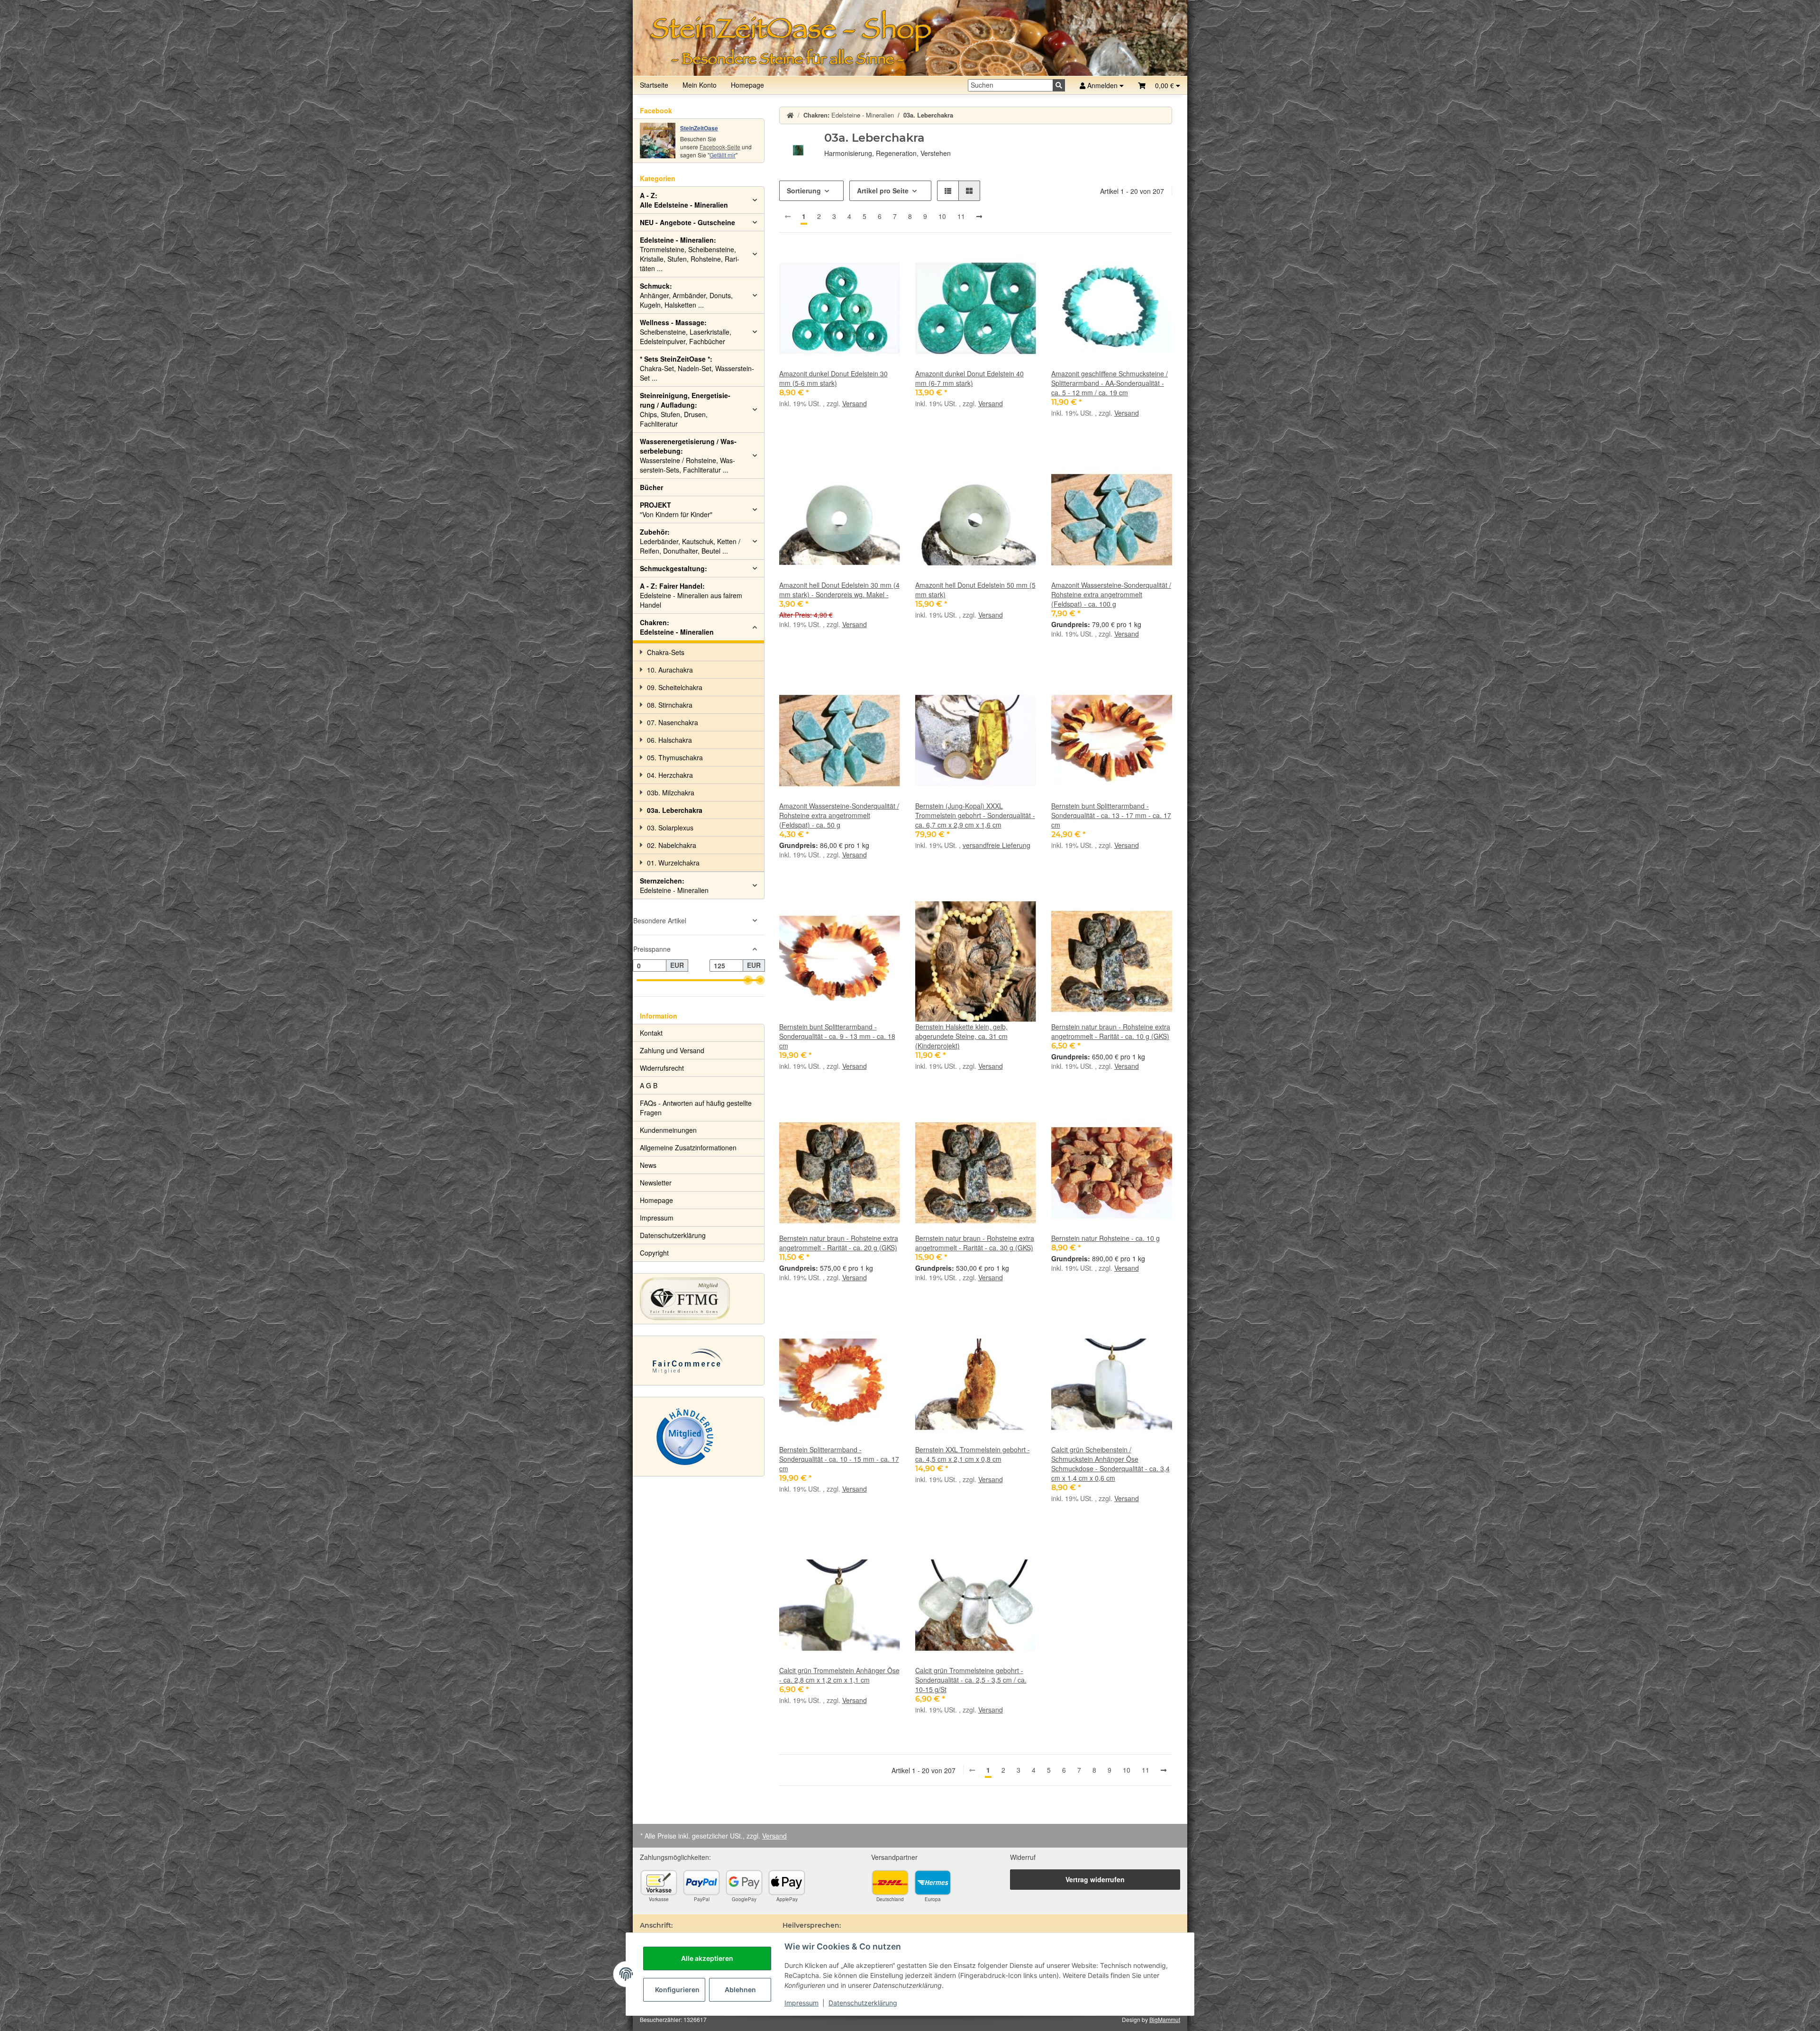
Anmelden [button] (1102, 85)
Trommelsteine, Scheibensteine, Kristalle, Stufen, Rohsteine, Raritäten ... (690, 254)
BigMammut (1165, 2019)
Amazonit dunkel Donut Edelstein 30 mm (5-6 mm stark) (833, 378)
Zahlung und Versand (672, 1050)
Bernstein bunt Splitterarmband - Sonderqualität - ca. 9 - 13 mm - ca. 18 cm (837, 1036)
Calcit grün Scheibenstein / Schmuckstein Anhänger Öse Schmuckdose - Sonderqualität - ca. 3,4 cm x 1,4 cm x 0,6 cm (1110, 1464)
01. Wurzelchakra (673, 863)
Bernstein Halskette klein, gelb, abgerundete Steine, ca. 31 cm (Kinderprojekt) (961, 1036)
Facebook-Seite (720, 147)
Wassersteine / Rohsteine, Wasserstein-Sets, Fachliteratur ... (688, 455)
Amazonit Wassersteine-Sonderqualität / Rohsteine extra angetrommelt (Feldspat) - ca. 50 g (839, 815)
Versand (855, 403)
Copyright (654, 1253)
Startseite (654, 85)
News (648, 1165)
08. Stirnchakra (670, 705)
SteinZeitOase (699, 128)
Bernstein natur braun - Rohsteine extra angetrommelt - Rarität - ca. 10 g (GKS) (1111, 1031)
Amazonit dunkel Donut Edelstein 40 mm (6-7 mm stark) (969, 378)
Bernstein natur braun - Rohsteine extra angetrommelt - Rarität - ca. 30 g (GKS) (975, 1243)
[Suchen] (1059, 85)
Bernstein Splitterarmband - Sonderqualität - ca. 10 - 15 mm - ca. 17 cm (839, 1459)
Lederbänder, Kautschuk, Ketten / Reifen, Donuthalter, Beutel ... (690, 541)
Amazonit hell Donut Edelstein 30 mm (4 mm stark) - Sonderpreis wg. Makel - (839, 590)
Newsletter (656, 1183)
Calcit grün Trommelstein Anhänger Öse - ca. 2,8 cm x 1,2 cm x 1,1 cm (839, 1675)
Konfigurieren (677, 1990)
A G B (649, 1085)
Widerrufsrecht (662, 1068)
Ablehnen (740, 1990)
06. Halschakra (669, 740)
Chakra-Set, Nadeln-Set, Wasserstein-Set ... (697, 368)
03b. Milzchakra (671, 792)
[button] (1159, 85)
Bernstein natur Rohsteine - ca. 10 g (1106, 1238)
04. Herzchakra (670, 775)
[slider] (748, 980)
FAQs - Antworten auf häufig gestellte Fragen (696, 1108)
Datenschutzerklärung (863, 2003)
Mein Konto (700, 85)
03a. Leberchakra (675, 810)
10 (942, 216)
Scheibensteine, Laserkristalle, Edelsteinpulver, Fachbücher (686, 332)
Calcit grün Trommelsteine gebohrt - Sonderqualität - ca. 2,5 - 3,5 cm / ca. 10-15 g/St (971, 1680)
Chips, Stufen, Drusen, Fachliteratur (685, 410)
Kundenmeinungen (668, 1130)
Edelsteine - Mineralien (677, 627)
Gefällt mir (723, 155)
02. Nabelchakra (672, 845)
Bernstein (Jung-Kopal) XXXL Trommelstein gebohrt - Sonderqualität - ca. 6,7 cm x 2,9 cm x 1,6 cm (975, 815)
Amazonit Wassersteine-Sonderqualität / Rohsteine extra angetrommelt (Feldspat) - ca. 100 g (1111, 594)
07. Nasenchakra (673, 722)
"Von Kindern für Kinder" (676, 510)
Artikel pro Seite (883, 191)
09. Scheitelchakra (675, 687)
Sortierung (804, 191)
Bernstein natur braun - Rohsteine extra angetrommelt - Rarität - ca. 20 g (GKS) (839, 1243)
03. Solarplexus (670, 828)
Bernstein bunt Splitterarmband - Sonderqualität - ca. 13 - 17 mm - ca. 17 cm (1111, 815)
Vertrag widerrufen (1095, 1879)
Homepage (747, 85)
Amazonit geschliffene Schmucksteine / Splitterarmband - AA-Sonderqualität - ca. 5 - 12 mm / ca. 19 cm (1110, 383)
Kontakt (651, 1033)
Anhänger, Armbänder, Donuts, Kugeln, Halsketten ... (686, 295)
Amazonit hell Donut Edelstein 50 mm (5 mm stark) (975, 590)
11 (961, 216)
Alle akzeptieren (707, 1958)
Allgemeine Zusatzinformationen (688, 1148)
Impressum (801, 2003)
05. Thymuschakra (675, 757)
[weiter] (979, 217)
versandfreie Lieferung (996, 845)
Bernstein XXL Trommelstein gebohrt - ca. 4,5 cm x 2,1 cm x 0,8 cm (973, 1454)
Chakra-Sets (666, 652)
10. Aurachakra (670, 670)
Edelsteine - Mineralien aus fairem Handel (691, 595)
